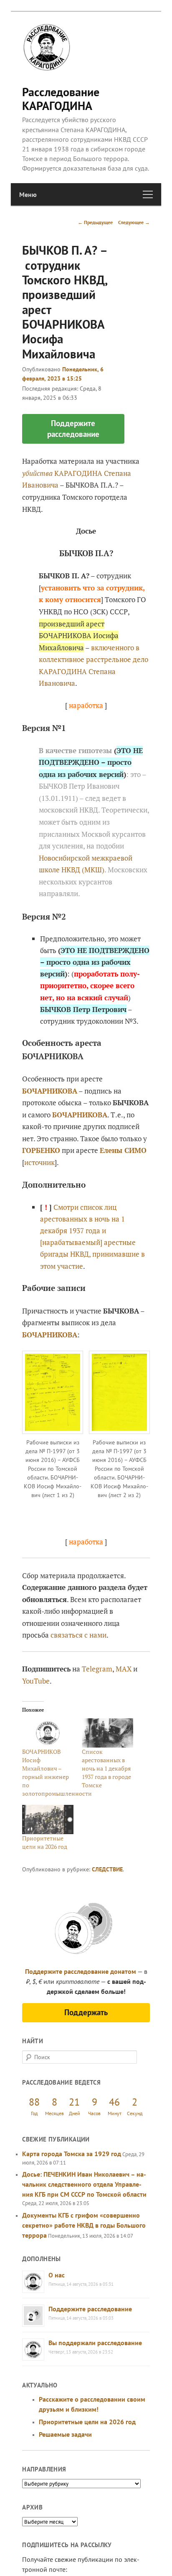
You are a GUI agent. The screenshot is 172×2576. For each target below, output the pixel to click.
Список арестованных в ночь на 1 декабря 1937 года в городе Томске (106, 1768)
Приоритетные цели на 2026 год (45, 1842)
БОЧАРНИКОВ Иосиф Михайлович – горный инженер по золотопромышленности (57, 1772)
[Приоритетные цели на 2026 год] (48, 1820)
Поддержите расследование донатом (81, 1971)
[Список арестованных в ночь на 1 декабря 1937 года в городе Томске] (107, 1733)
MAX (124, 1669)
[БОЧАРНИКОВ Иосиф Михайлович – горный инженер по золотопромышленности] (48, 1733)
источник (39, 1162)
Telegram (97, 1669)
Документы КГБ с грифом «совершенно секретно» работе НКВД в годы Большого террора (84, 2225)
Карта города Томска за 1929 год (72, 2154)
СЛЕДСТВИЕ (107, 1869)
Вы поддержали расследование (95, 2343)
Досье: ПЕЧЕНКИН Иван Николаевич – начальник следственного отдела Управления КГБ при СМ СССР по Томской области (84, 2184)
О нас (57, 2275)
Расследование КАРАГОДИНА (61, 98)
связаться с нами (78, 1635)
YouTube (36, 1681)
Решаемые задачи (65, 2434)
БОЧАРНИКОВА (50, 1335)
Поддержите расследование (90, 2309)
